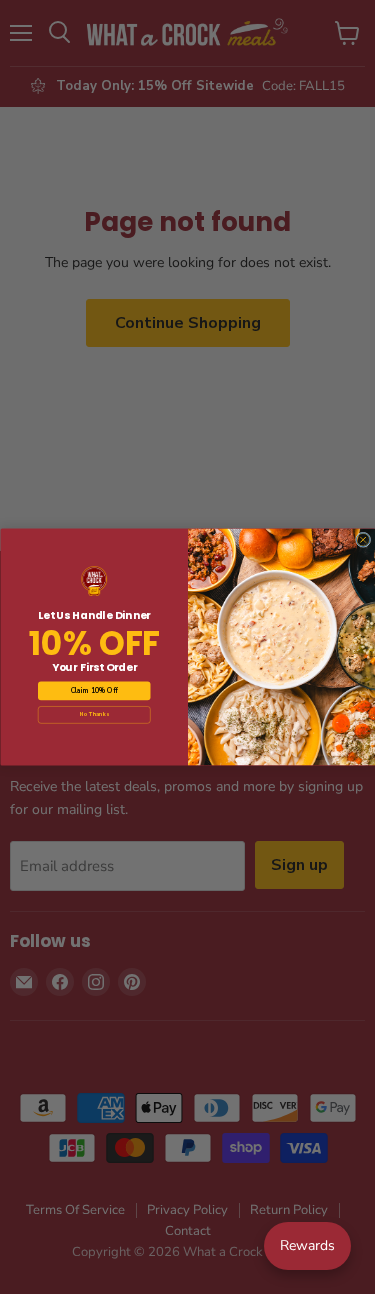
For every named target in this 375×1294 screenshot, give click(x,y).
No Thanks (94, 714)
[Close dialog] (363, 540)
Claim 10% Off (93, 690)
